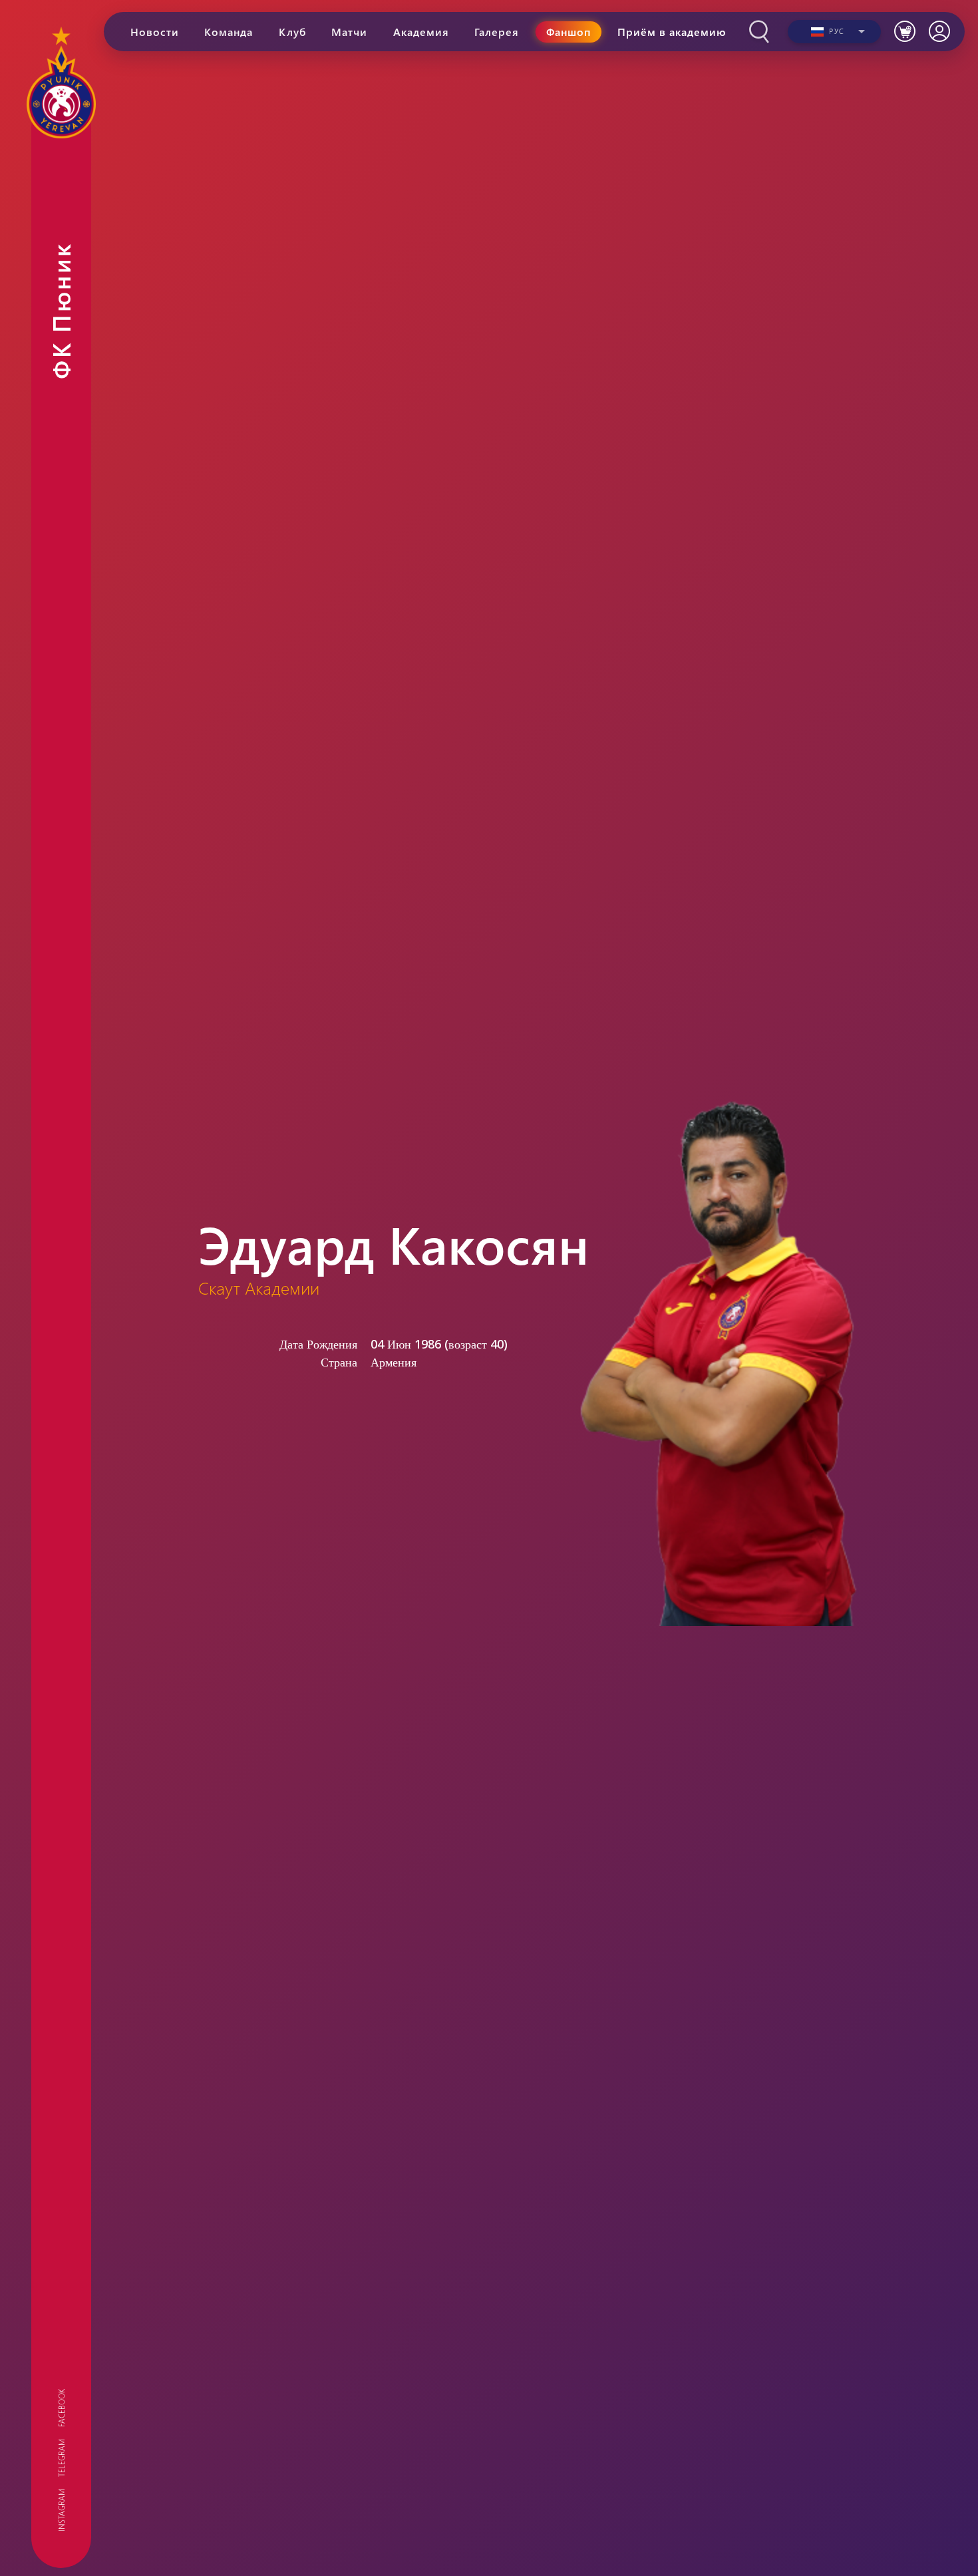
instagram (61, 2510)
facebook (61, 2408)
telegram (61, 2458)
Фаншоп (569, 32)
